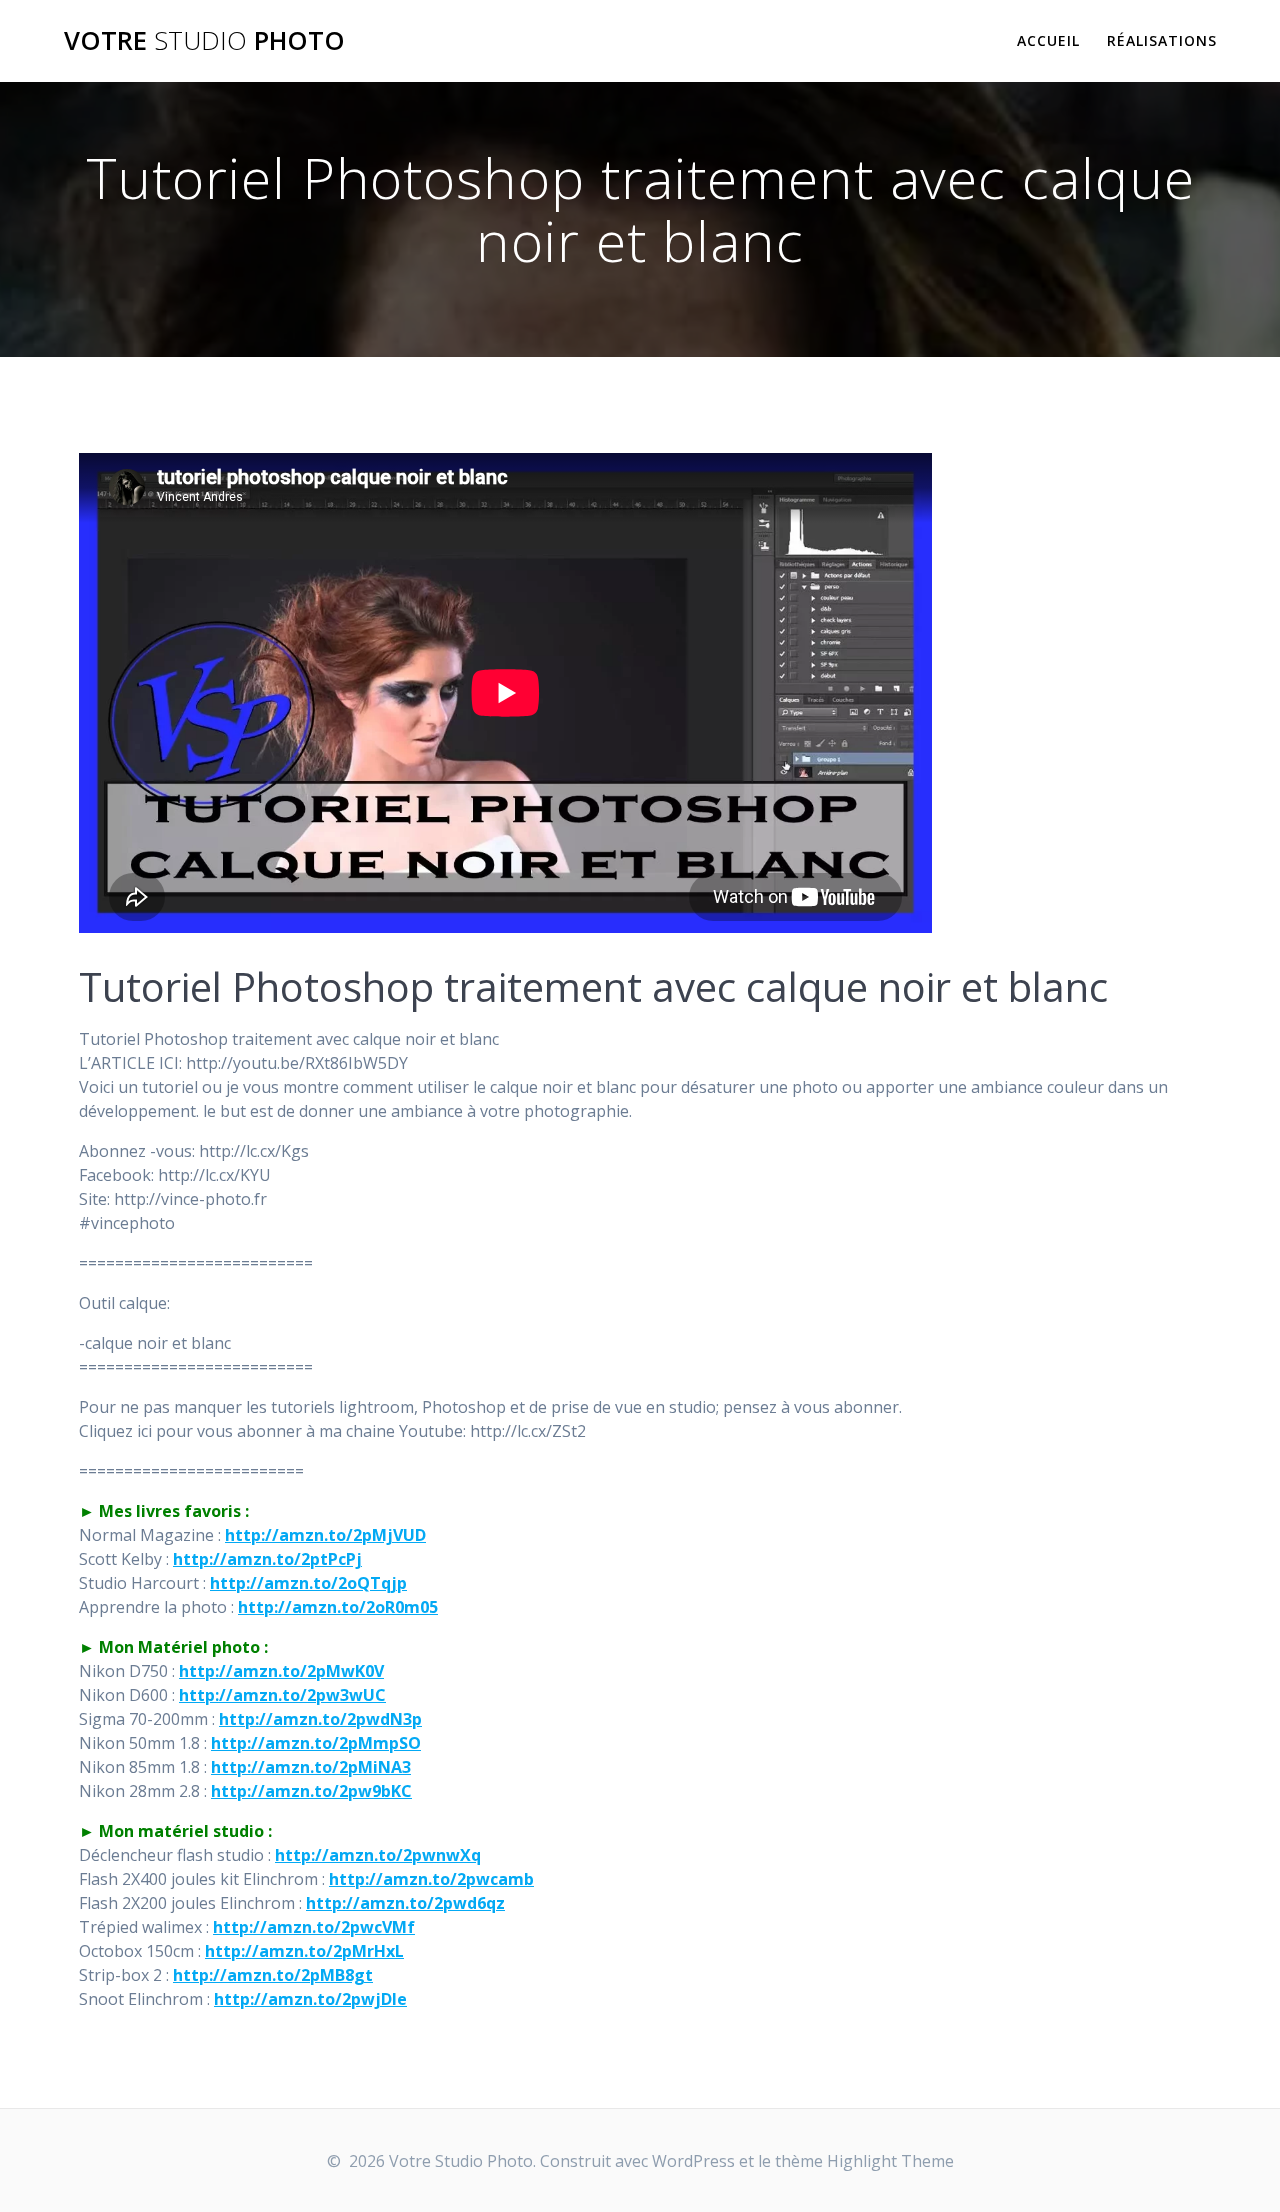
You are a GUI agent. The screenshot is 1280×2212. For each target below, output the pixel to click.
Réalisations (1162, 40)
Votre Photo (204, 41)
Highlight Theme (890, 2161)
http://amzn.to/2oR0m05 (338, 1607)
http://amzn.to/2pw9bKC (311, 1791)
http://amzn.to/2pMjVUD (325, 1535)
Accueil (1048, 40)
